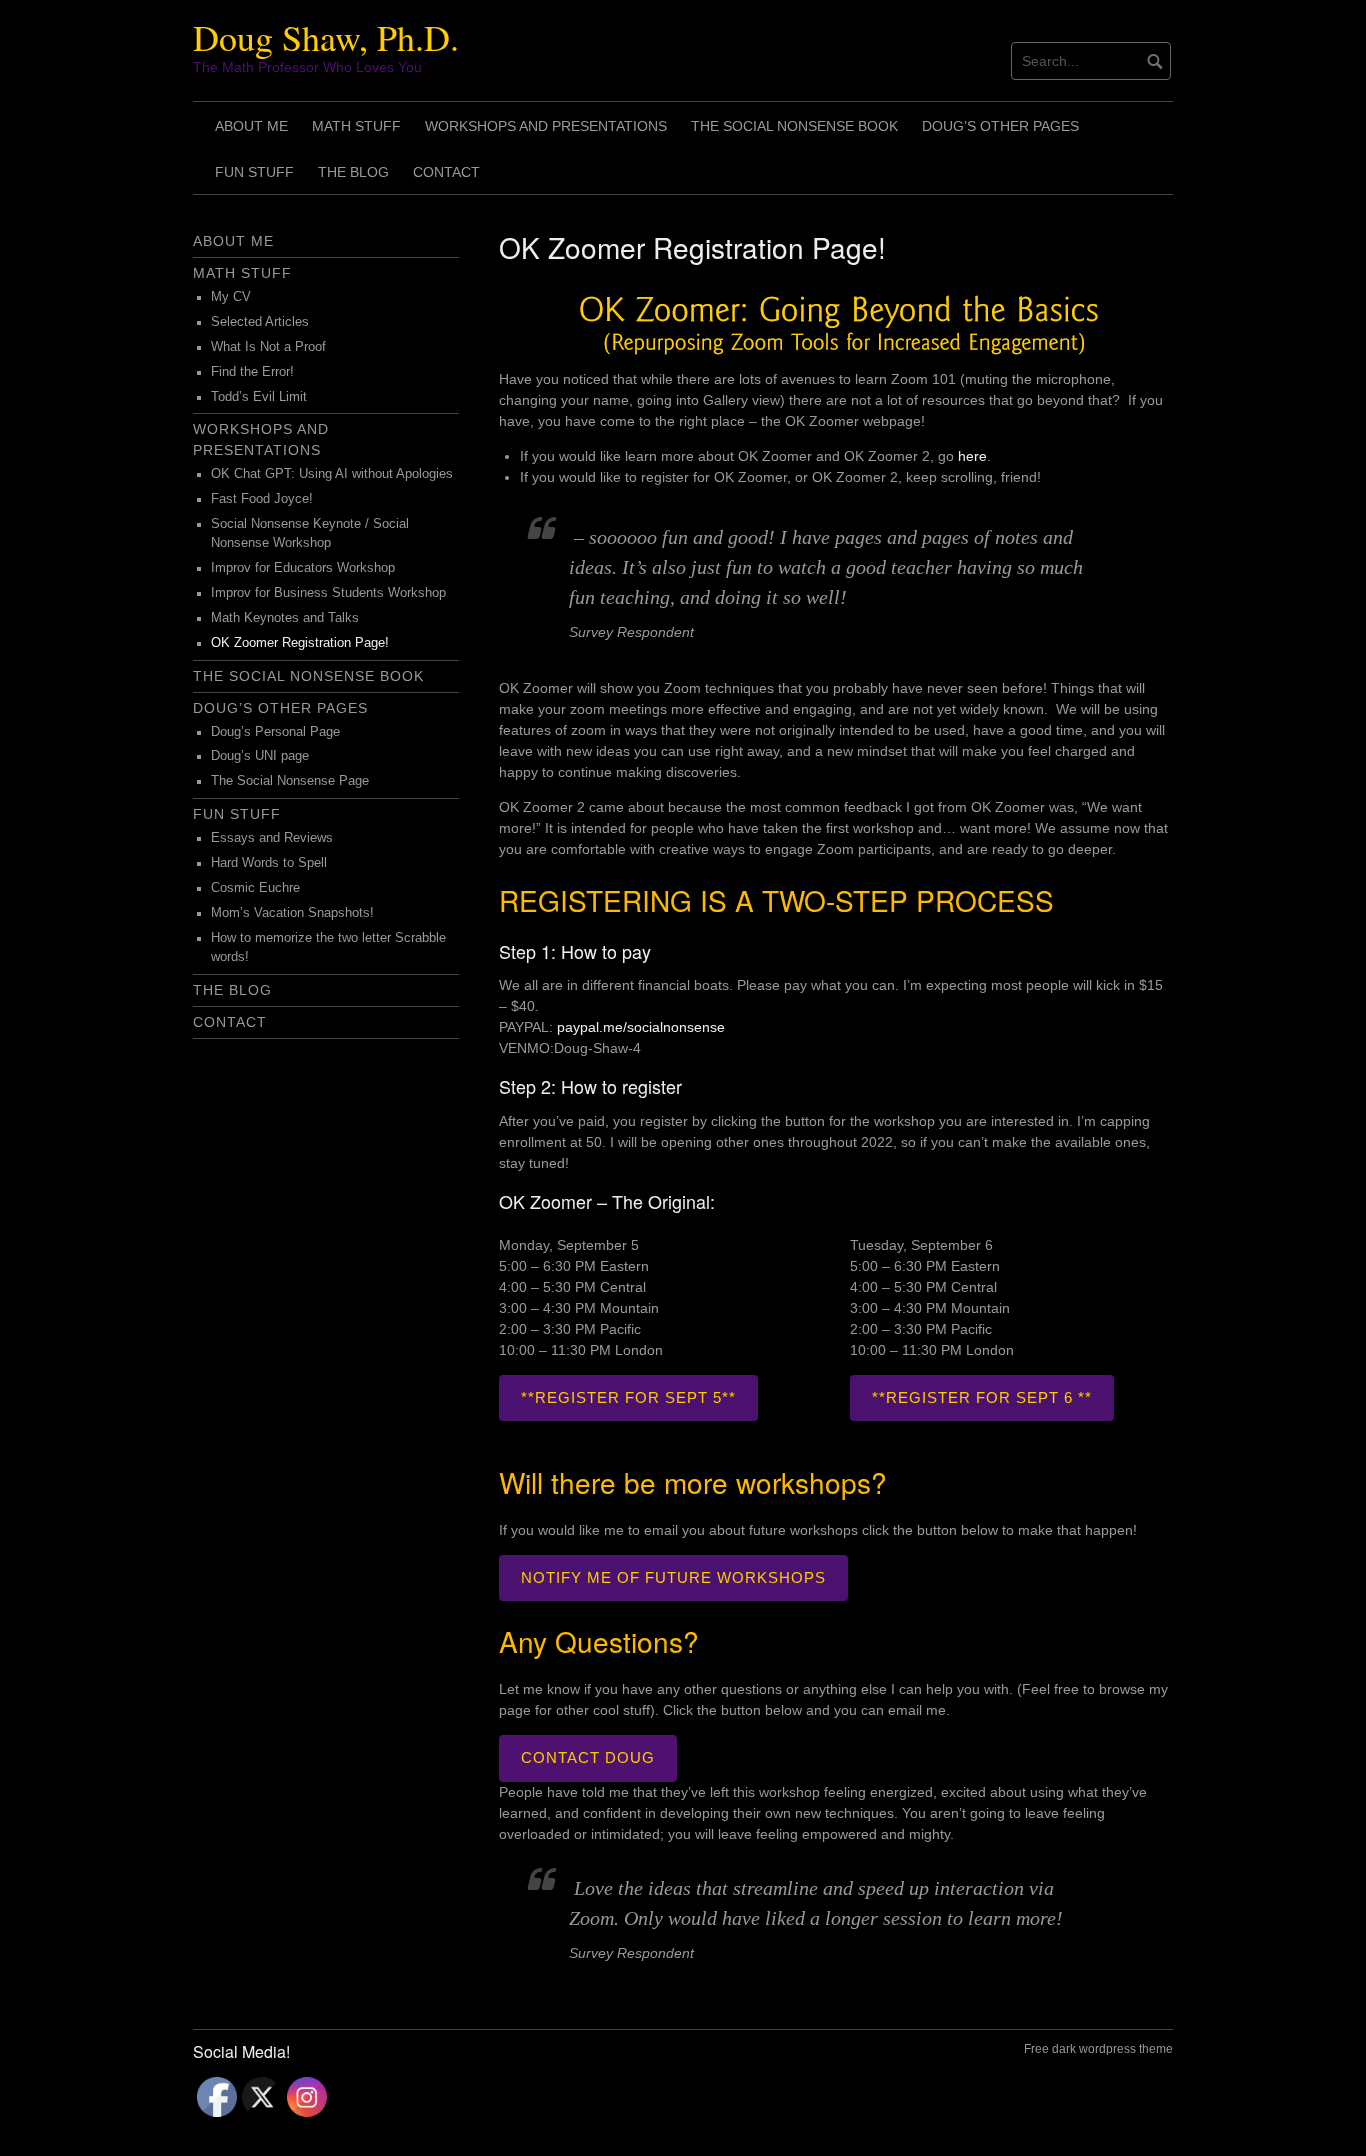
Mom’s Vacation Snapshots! (292, 913)
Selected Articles (260, 322)
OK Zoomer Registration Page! (300, 643)
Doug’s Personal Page (275, 732)
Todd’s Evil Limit (259, 397)
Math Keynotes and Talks (285, 618)
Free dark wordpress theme (1098, 2049)
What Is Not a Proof (268, 347)
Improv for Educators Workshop (303, 568)
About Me (251, 126)
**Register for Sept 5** (628, 1397)
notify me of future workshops (673, 1577)
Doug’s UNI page (260, 756)
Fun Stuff (254, 172)
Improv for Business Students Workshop (328, 593)
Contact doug (588, 1757)
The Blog (353, 172)
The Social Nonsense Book (794, 126)
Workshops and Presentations (546, 126)
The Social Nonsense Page (290, 781)
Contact (446, 172)
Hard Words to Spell (269, 863)
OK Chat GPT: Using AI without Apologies (332, 474)
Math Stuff (356, 126)
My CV (231, 297)
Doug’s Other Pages (1000, 126)
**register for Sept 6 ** (982, 1397)
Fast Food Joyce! (262, 499)
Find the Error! (252, 372)
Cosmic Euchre (255, 888)
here (972, 456)
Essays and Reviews (272, 838)
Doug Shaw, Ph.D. (326, 37)
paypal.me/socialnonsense (639, 1027)
